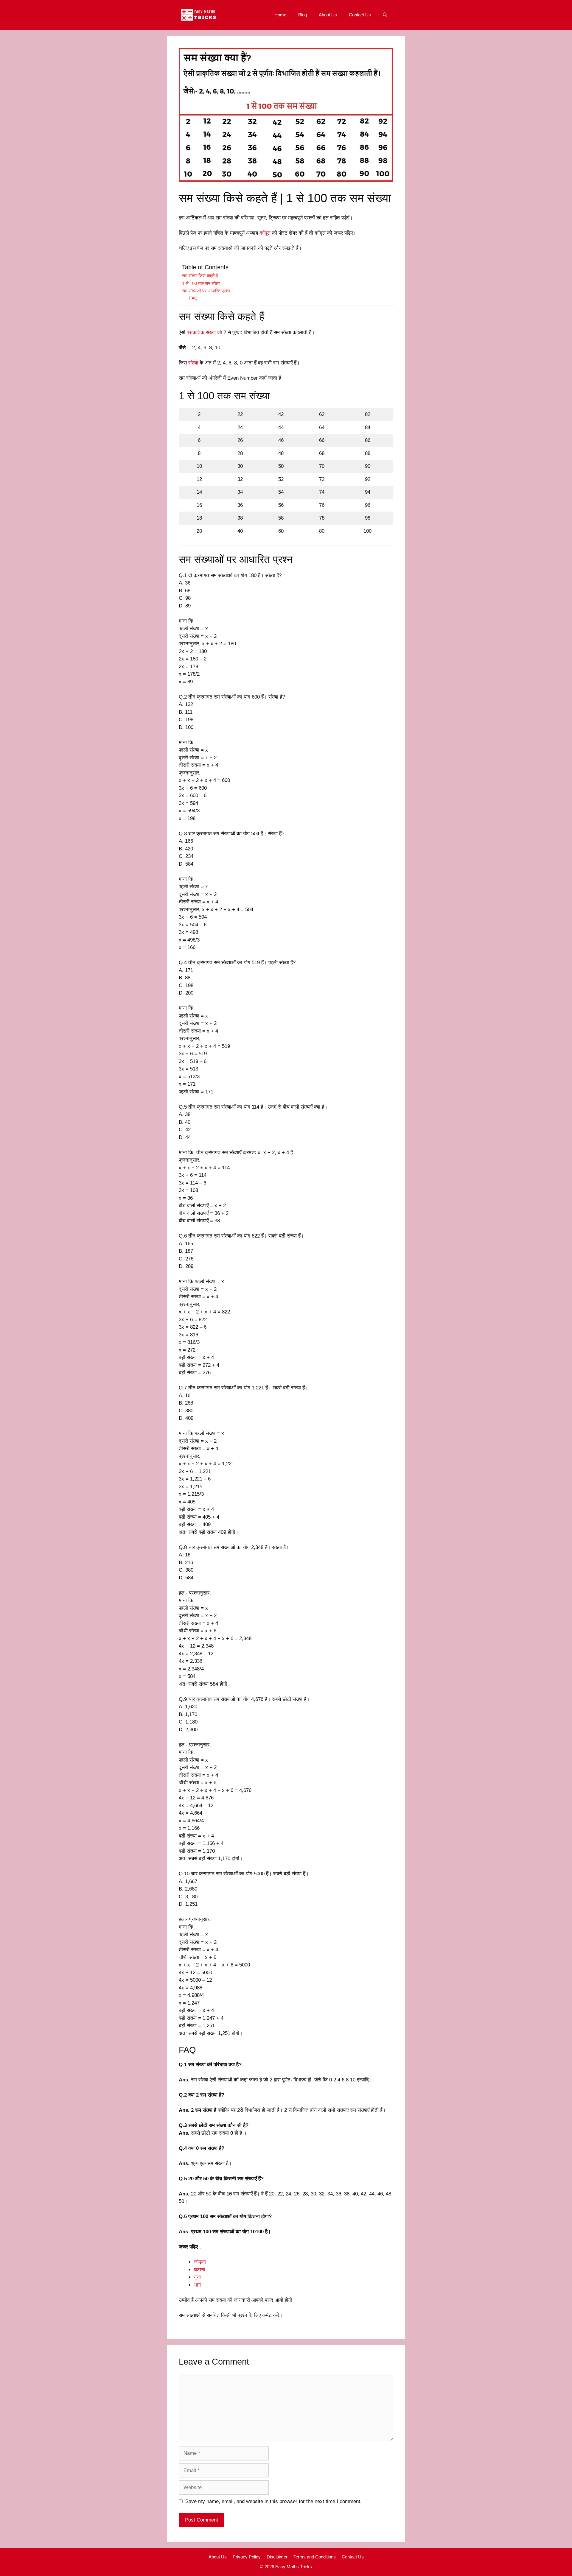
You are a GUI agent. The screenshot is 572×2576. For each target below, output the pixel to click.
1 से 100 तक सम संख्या (201, 283)
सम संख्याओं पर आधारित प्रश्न (206, 291)
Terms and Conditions (315, 2557)
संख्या (193, 363)
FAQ (193, 298)
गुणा (197, 2277)
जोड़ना (200, 2262)
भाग (197, 2285)
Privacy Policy (247, 2557)
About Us (328, 15)
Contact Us (360, 15)
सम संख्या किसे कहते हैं (200, 276)
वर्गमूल (265, 233)
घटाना (200, 2270)
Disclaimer (277, 2557)
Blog (303, 15)
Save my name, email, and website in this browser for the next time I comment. (273, 2501)
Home (280, 15)
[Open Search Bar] (385, 15)
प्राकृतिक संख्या (201, 332)
